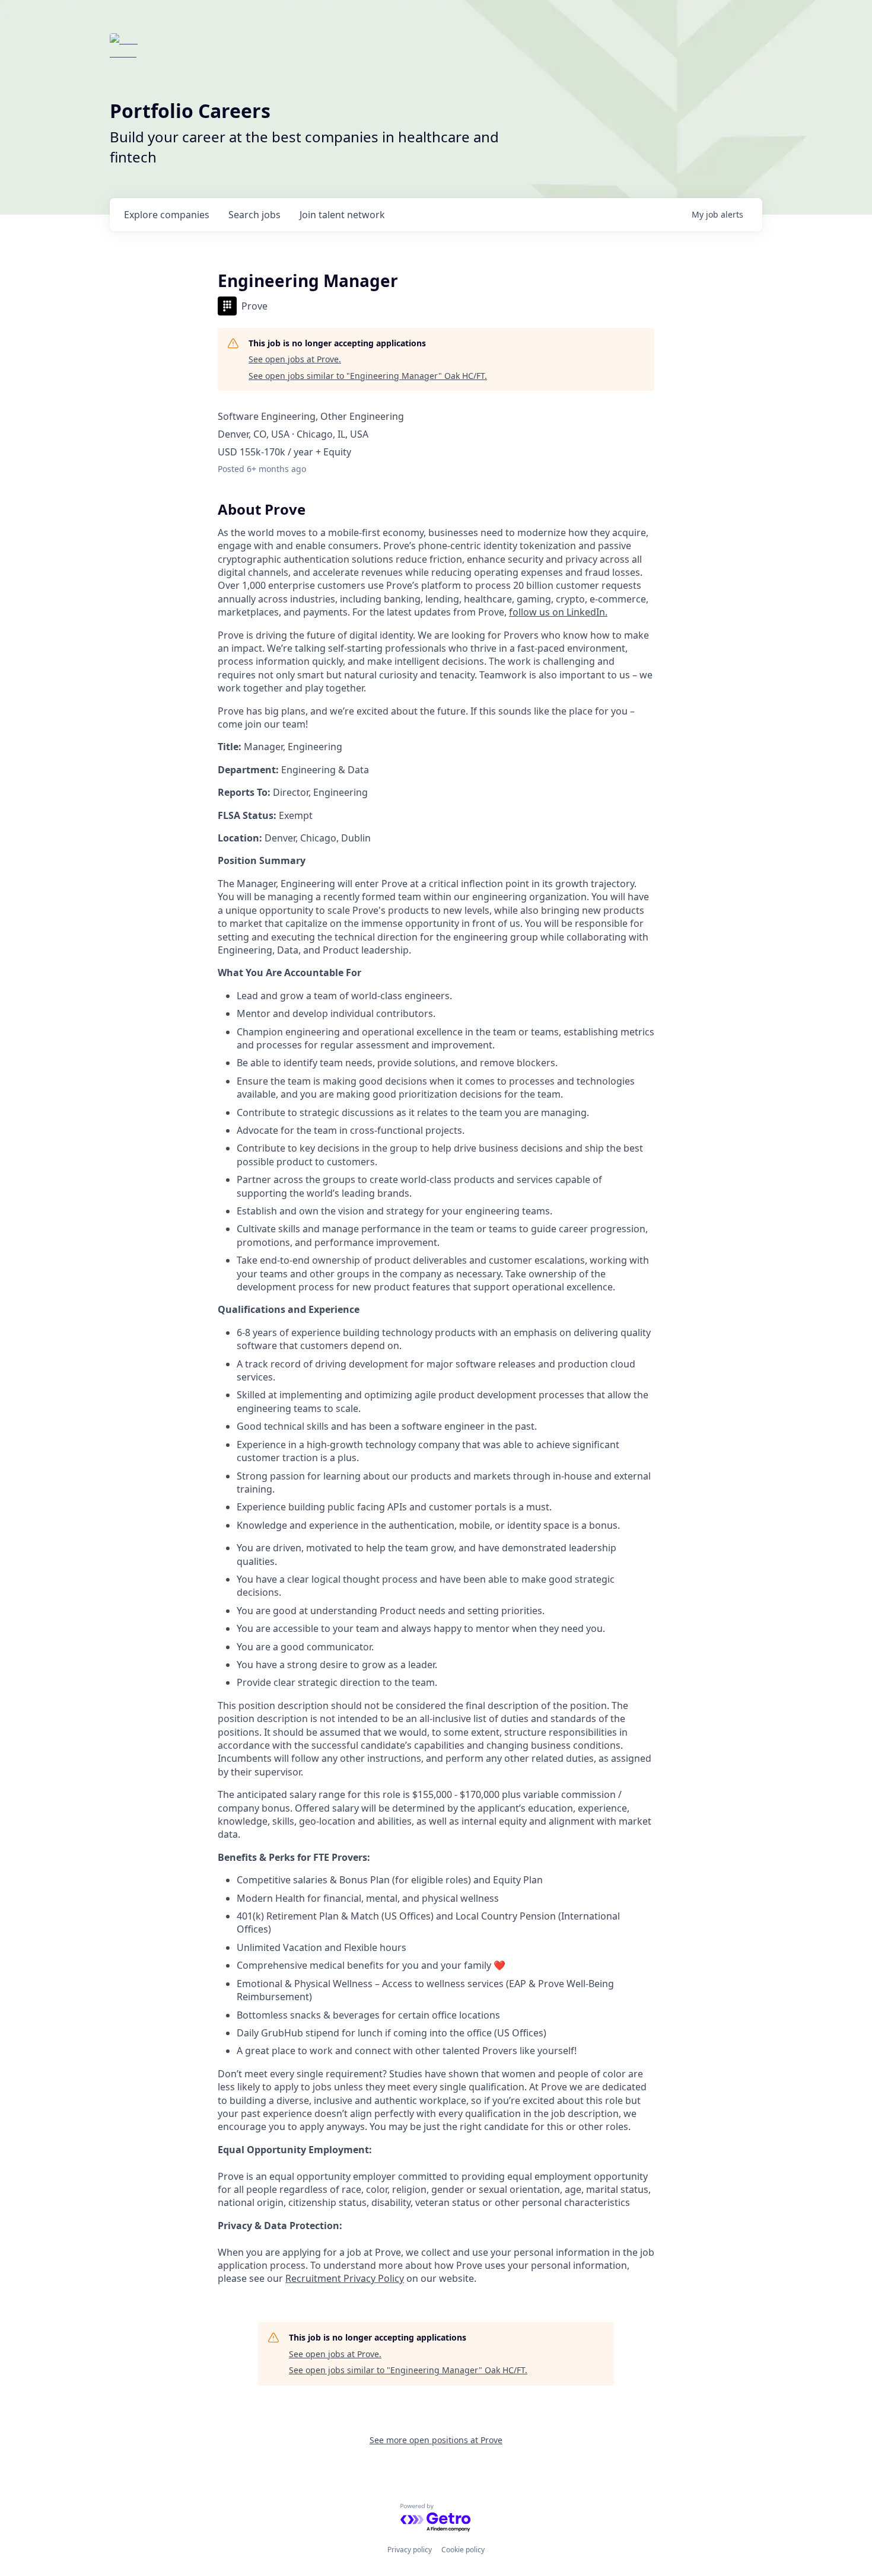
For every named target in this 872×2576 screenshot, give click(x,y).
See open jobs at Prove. (295, 359)
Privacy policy (410, 2550)
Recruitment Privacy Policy (345, 2278)
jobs (254, 215)
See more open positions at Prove (436, 2440)
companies (167, 215)
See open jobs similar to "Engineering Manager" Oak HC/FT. (368, 376)
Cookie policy (463, 2550)
